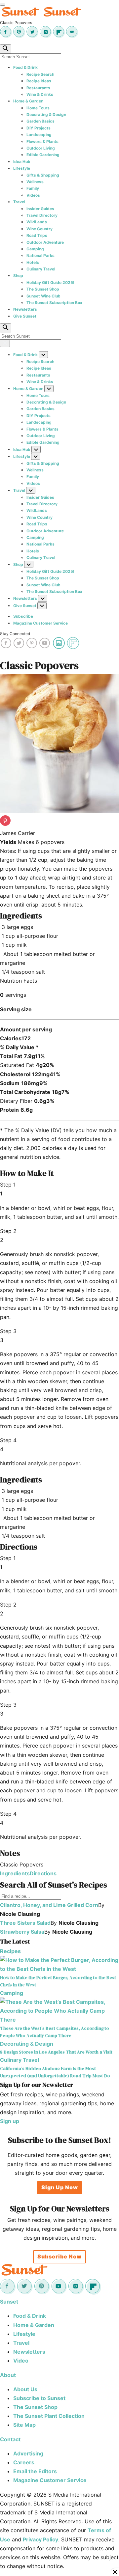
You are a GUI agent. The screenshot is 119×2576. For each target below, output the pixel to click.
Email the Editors (35, 2471)
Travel (19, 202)
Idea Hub (22, 162)
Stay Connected (15, 634)
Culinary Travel (41, 269)
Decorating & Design (46, 114)
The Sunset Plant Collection (49, 2416)
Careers (24, 2462)
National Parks (40, 255)
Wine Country (40, 229)
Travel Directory (42, 215)
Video (21, 2361)
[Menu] (3, 5)
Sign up (10, 2121)
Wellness (35, 182)
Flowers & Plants (42, 141)
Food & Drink (25, 67)
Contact (10, 2439)
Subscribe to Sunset (39, 2398)
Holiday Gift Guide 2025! (50, 282)
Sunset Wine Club (43, 296)
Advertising (28, 2453)
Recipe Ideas (39, 81)
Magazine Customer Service (40, 623)
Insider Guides (40, 209)
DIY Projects (39, 128)
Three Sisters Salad (25, 1923)
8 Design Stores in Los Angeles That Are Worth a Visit (56, 2052)
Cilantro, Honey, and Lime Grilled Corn (49, 1905)
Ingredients (15, 1873)
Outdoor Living (41, 148)
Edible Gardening (43, 155)
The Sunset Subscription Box (54, 303)
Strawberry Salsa (22, 1932)
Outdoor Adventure (45, 242)
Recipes (10, 1951)
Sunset (9, 2302)
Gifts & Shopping (43, 175)
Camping (35, 249)
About (8, 2375)
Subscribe (23, 616)
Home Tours (38, 108)
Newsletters (25, 309)
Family (33, 188)
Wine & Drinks (40, 94)
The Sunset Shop (43, 289)
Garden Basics (40, 121)
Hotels (33, 262)
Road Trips (37, 235)
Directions (43, 1873)
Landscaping (39, 135)
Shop (18, 276)
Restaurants (38, 88)
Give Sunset (25, 316)
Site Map (24, 2425)
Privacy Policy (40, 2539)
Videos (33, 195)
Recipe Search (40, 74)
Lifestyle (22, 168)
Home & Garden (28, 101)
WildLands (37, 222)
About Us (25, 2389)
